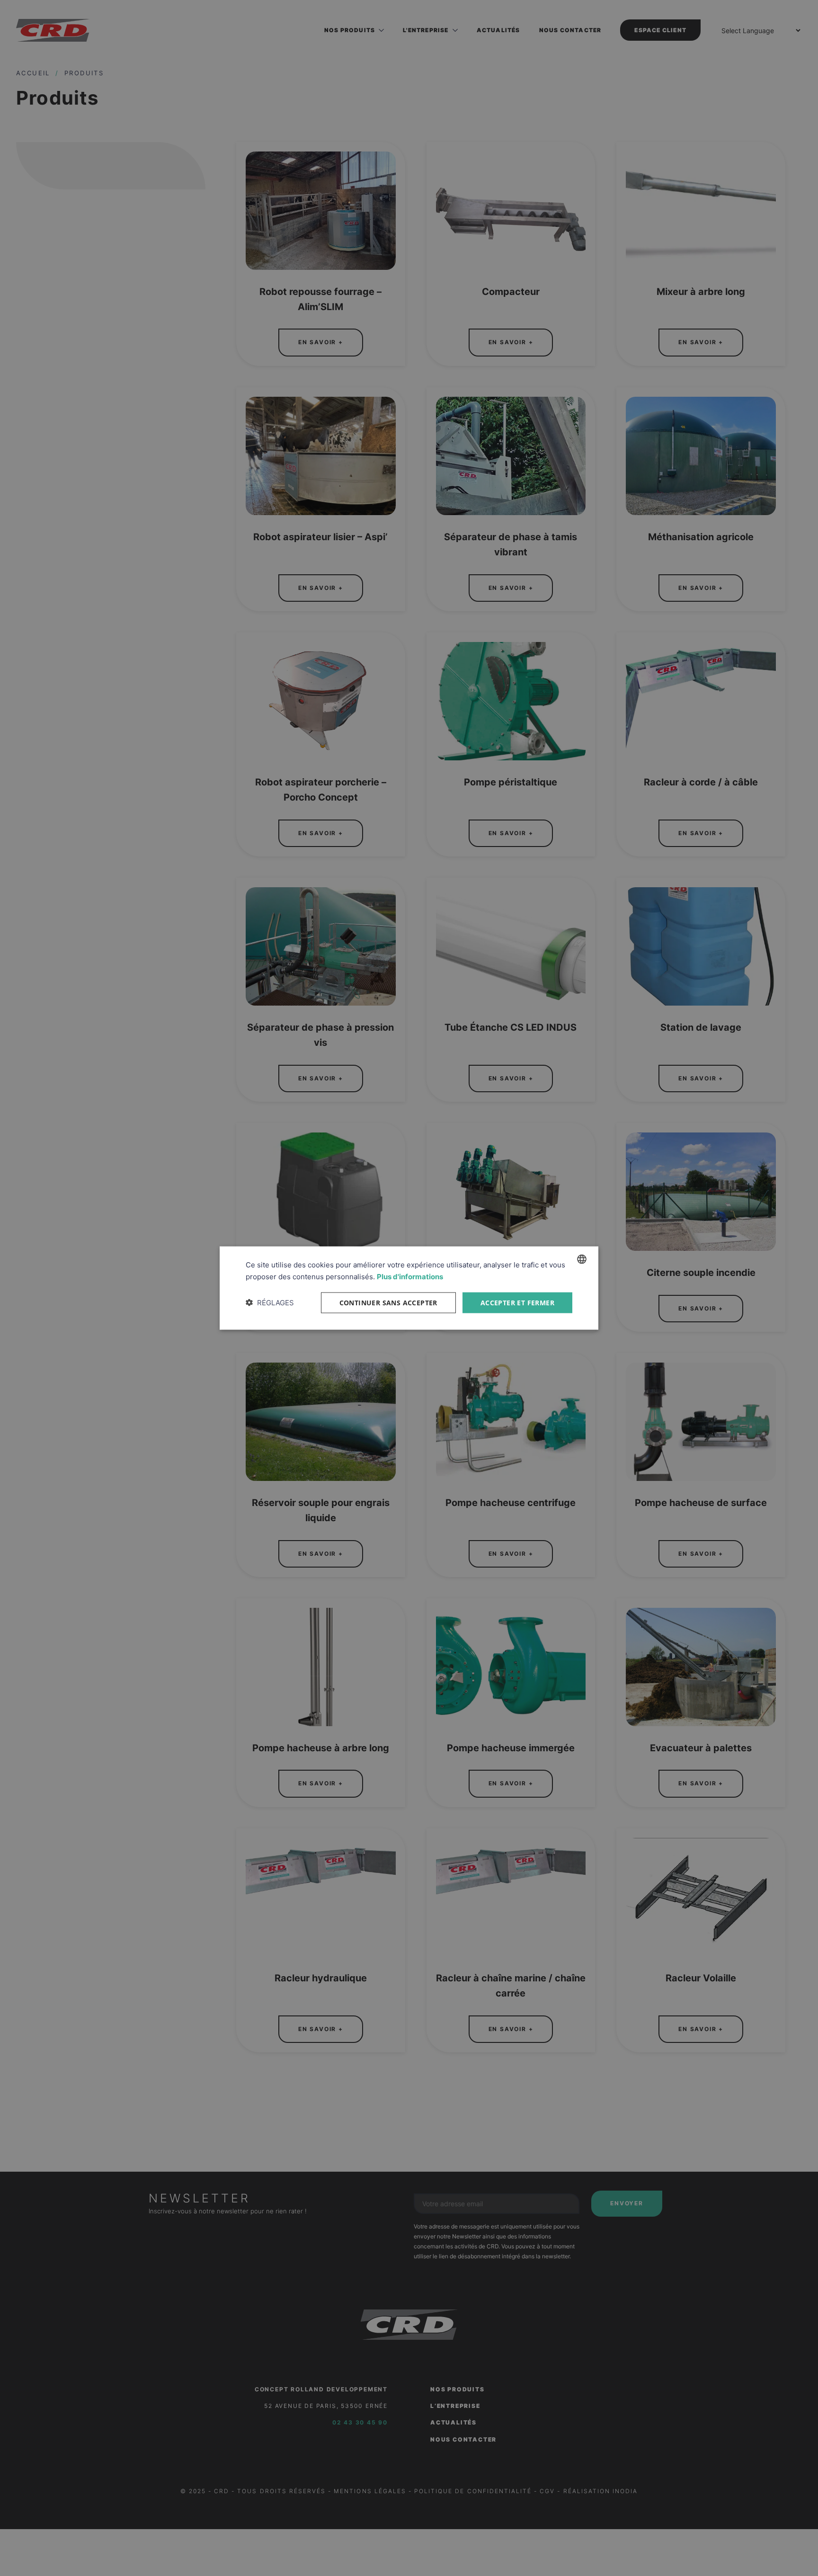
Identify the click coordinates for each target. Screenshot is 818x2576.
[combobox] (582, 1259)
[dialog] (409, 1288)
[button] (270, 1302)
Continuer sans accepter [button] (388, 1302)
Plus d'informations (410, 1276)
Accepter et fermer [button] (517, 1302)
